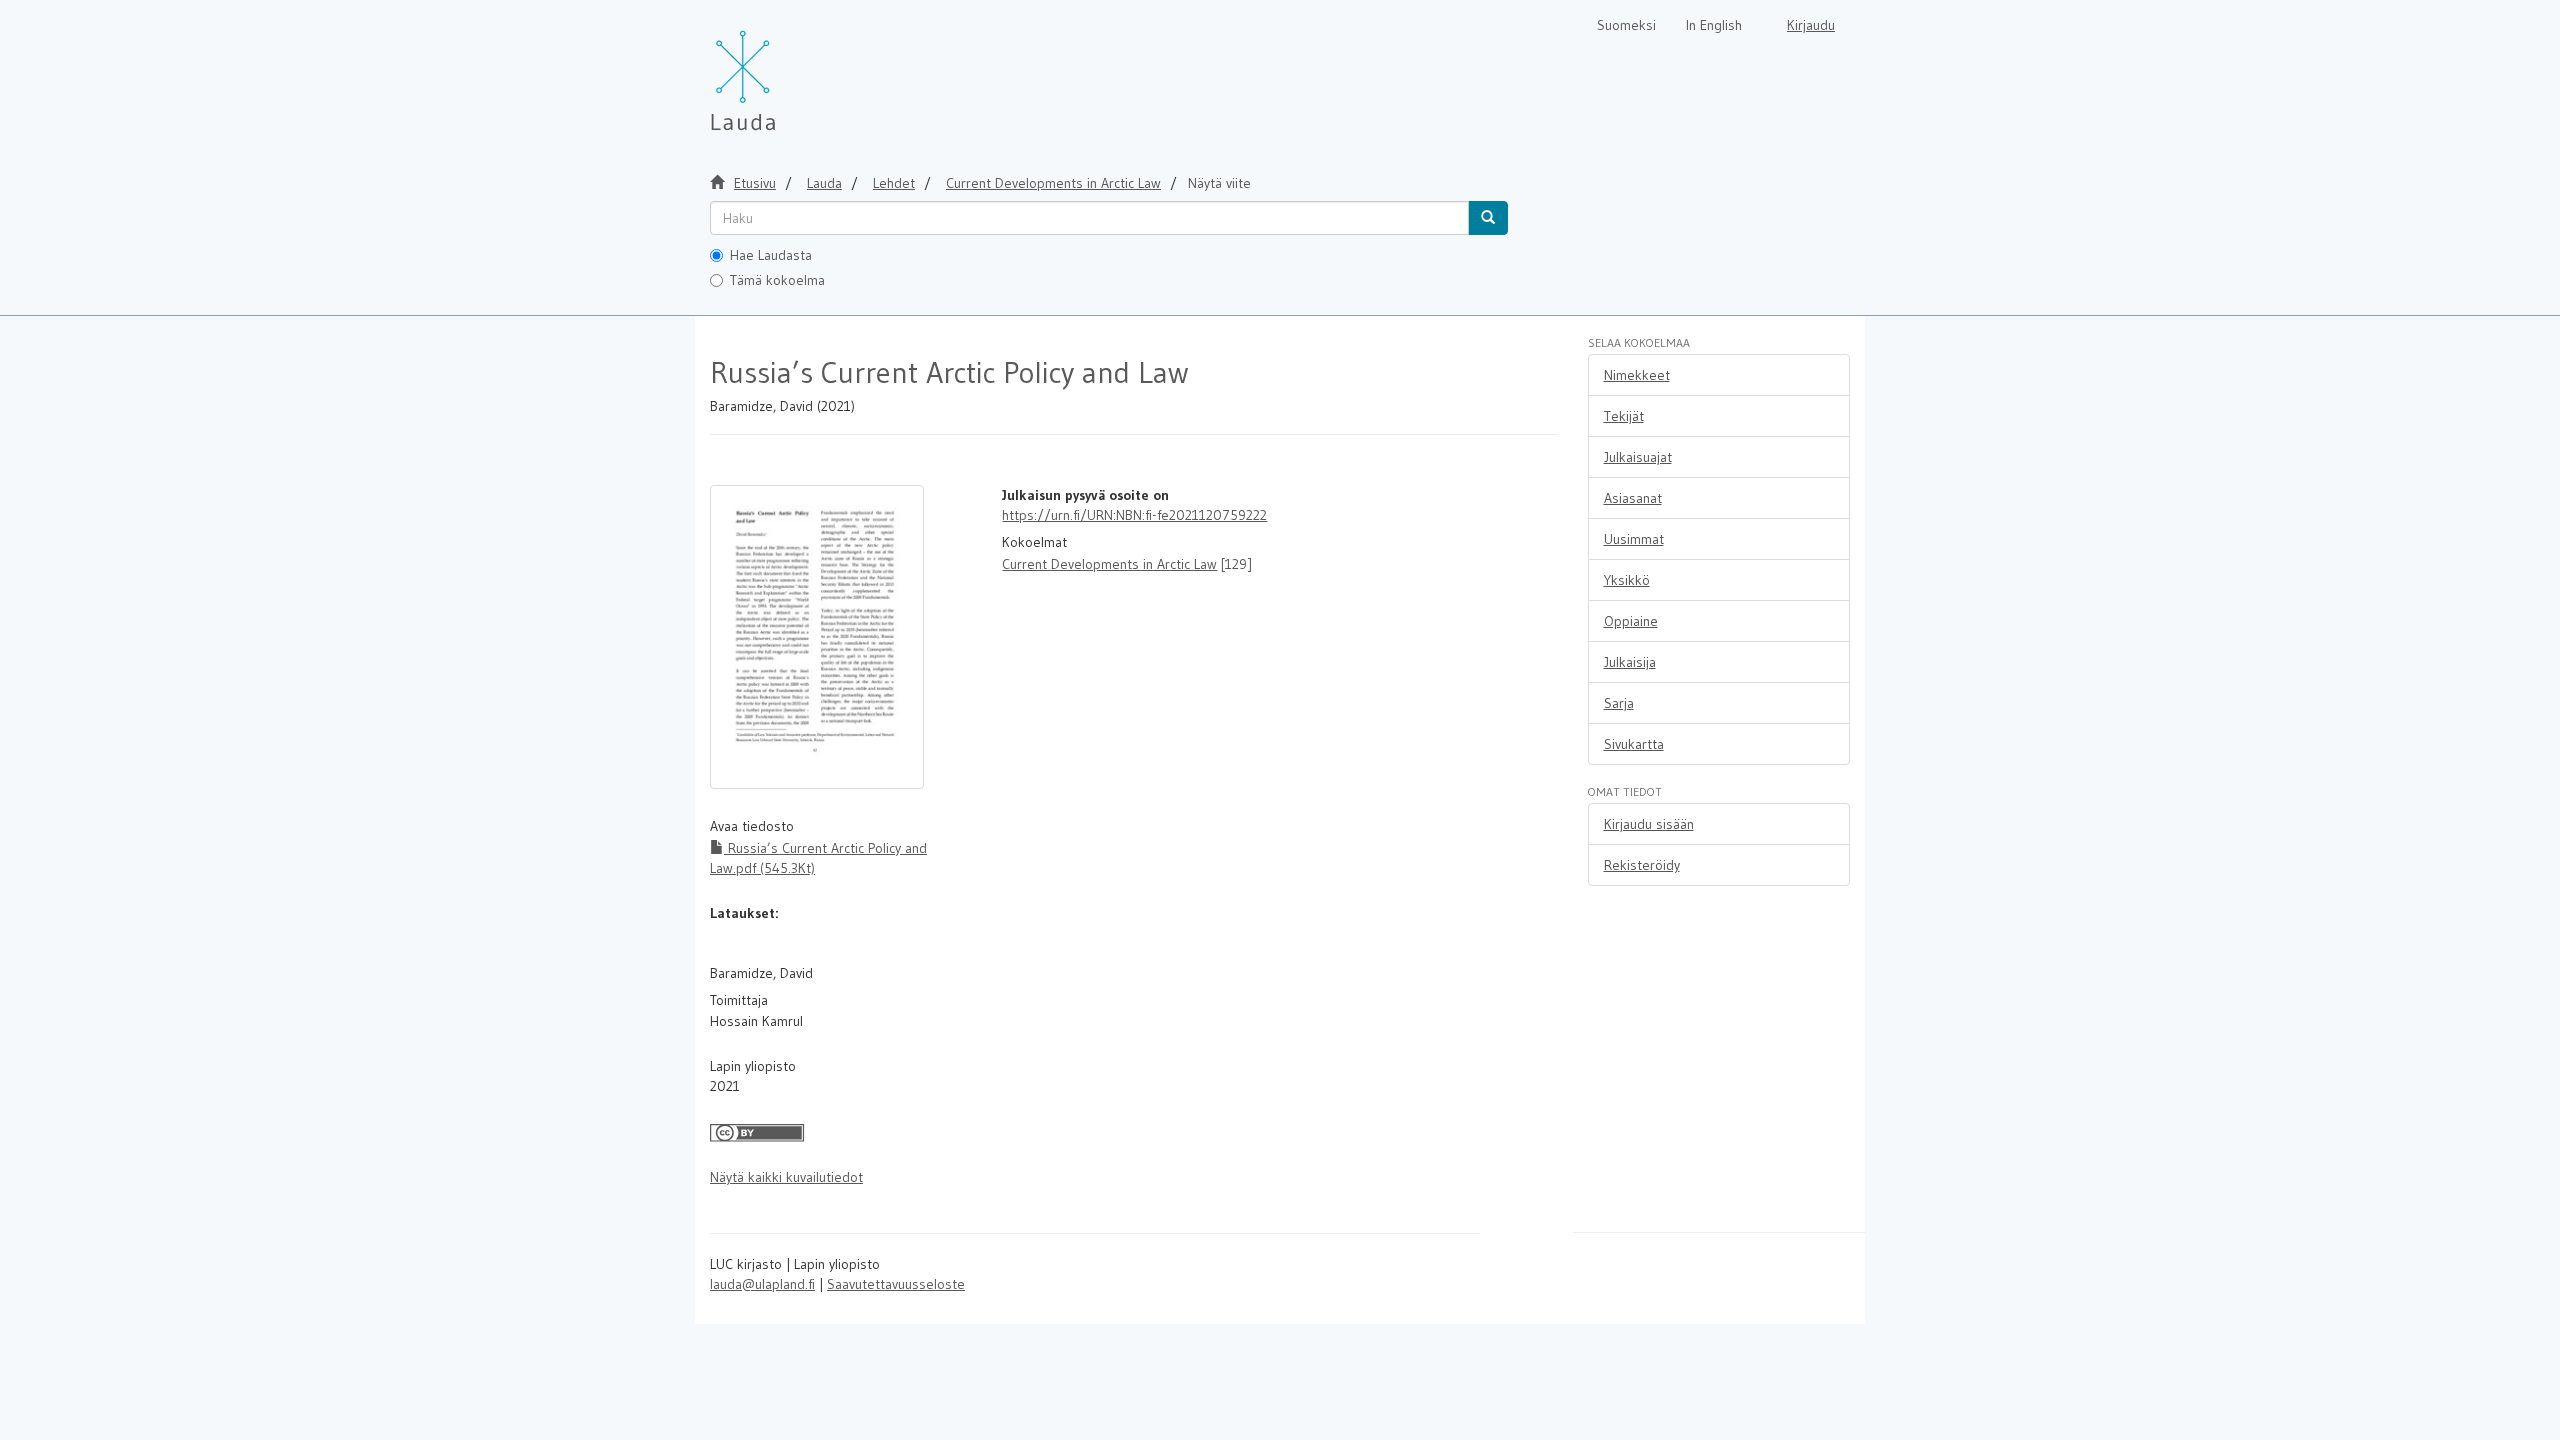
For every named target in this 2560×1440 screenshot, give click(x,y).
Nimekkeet (1637, 375)
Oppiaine (1631, 621)
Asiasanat (1633, 498)
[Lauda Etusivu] (785, 70)
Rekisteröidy (1642, 865)
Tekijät (1624, 416)
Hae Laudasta (771, 255)
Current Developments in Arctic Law (1109, 564)
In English (1714, 25)
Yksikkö (1627, 580)
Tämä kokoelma (777, 280)
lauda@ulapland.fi (762, 1284)
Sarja (1619, 703)
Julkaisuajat (1638, 457)
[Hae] (1488, 218)
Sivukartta (1634, 744)
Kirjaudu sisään (1649, 824)
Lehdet (894, 183)
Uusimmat (1634, 539)
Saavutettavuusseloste (896, 1284)
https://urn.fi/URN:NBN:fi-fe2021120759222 (1134, 515)
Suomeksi (1626, 25)
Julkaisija (1630, 662)
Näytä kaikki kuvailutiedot (786, 1177)
